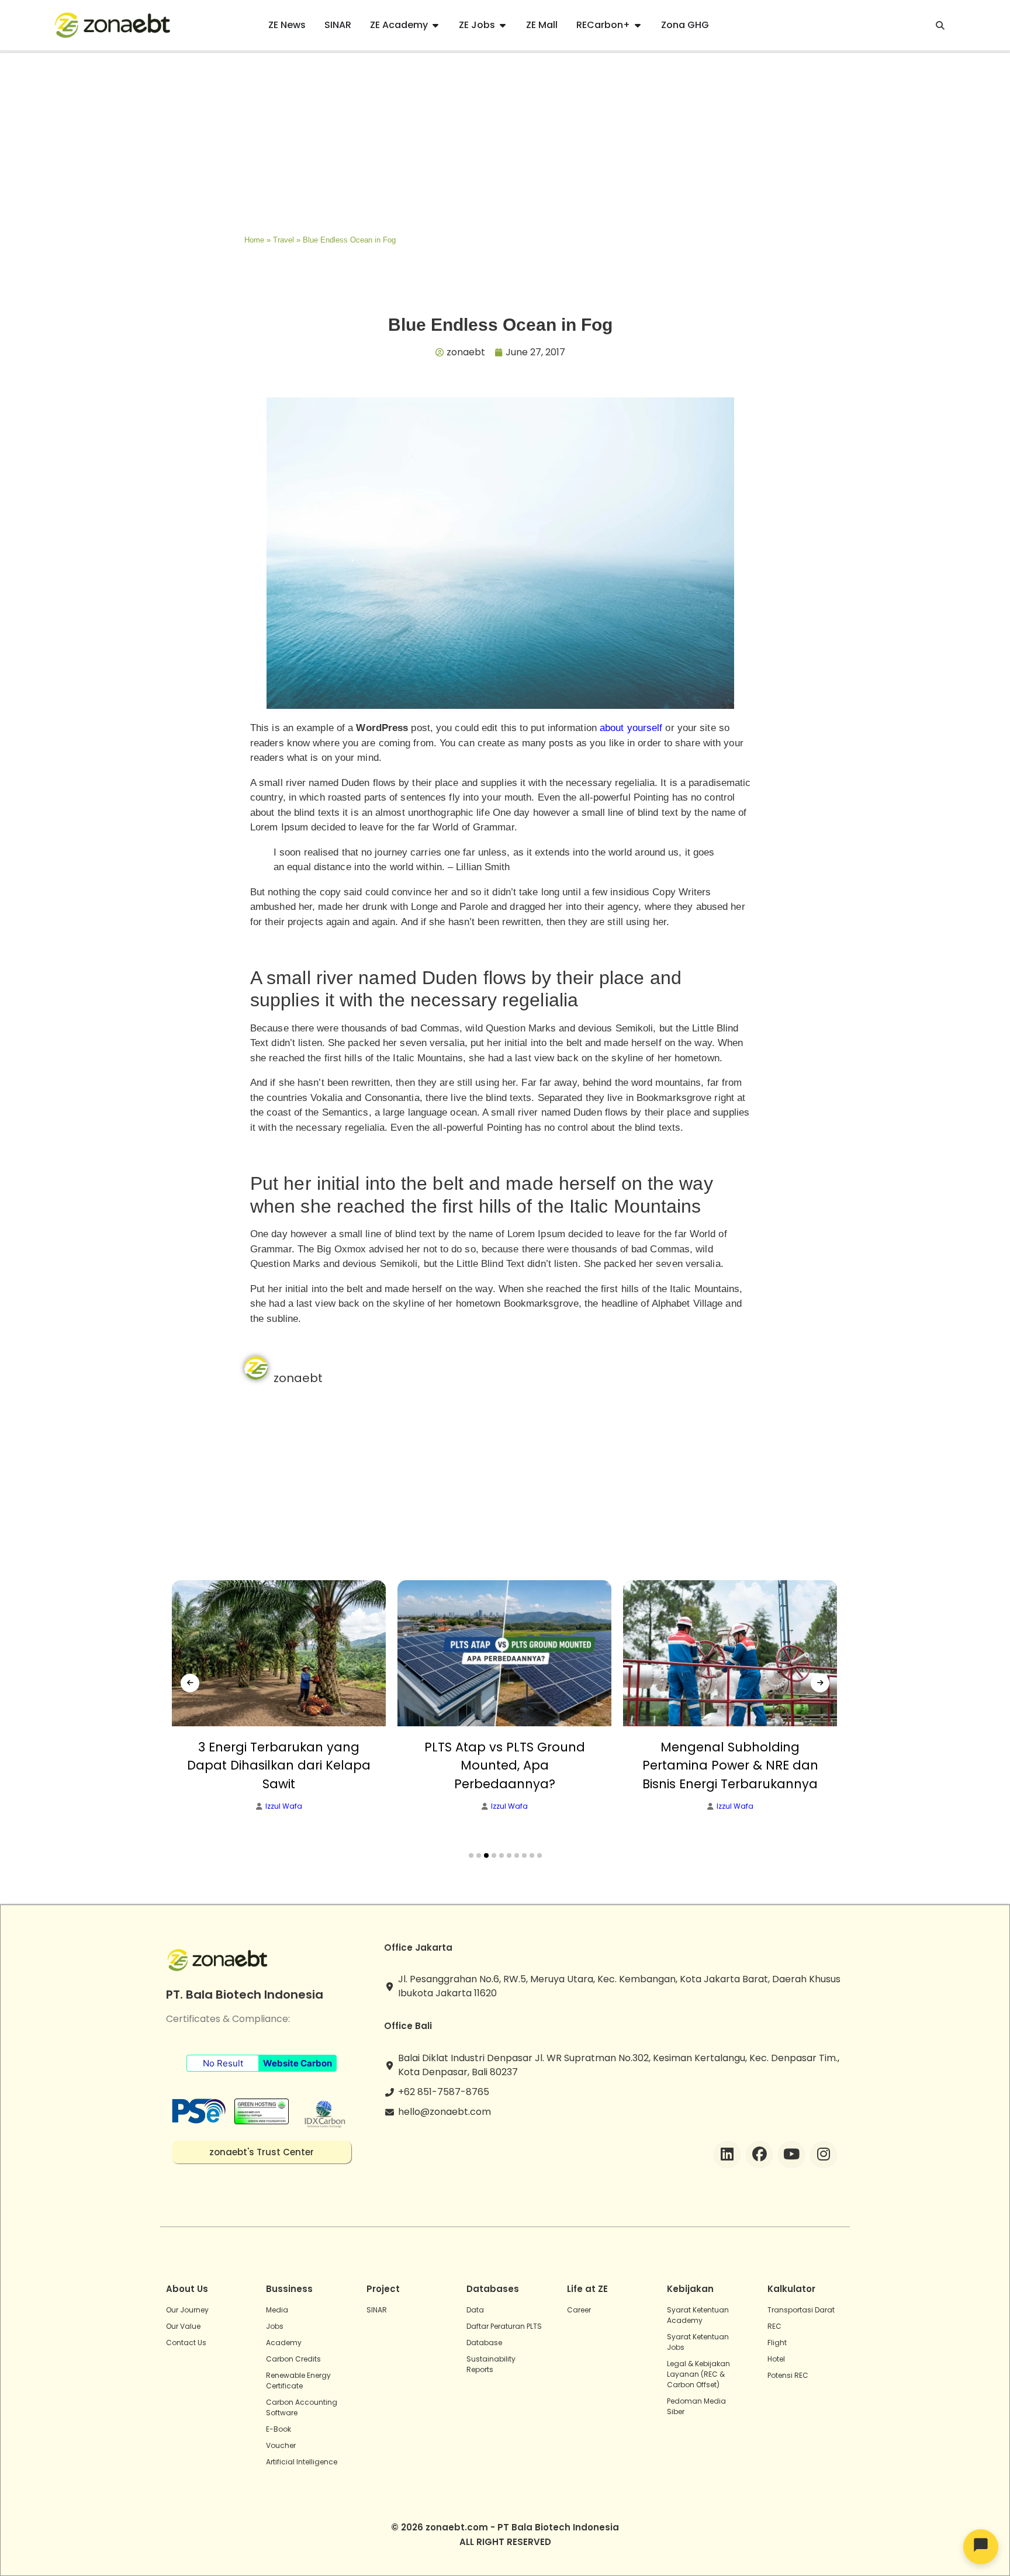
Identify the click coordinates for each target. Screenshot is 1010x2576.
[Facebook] (759, 2155)
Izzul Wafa (284, 1806)
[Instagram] (824, 2155)
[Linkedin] (727, 2155)
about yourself (631, 728)
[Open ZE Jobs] (503, 25)
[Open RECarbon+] (638, 25)
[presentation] (190, 1683)
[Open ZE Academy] (435, 25)
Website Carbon (298, 2063)
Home (254, 240)
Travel (283, 240)
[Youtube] (791, 2155)
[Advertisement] (505, 141)
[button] (471, 1855)
